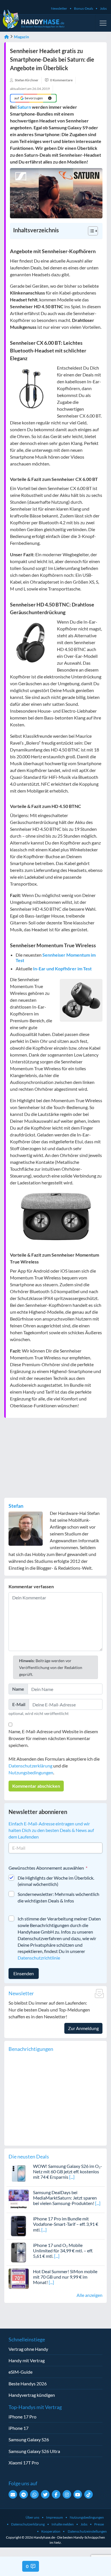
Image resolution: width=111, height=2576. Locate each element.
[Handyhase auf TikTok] (89, 2494)
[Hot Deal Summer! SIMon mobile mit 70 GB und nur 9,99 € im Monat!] (19, 2278)
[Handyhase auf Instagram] (67, 2494)
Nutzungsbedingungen (31, 1772)
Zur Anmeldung (83, 2028)
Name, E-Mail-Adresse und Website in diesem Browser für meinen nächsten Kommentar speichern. (53, 1738)
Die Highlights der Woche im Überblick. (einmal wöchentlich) (56, 1881)
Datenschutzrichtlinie (39, 1958)
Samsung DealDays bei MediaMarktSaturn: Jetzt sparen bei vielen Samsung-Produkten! (65, 2198)
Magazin (21, 37)
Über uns (32, 2517)
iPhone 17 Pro (22, 2417)
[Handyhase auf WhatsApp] (34, 2494)
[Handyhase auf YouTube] (78, 2494)
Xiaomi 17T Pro (24, 2463)
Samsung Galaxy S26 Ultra (34, 2451)
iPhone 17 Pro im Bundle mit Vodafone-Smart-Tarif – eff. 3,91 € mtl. (66, 2224)
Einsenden (24, 1973)
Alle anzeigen (90, 2295)
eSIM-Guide (20, 2372)
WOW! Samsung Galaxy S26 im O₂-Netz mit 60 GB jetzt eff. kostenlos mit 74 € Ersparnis (68, 2171)
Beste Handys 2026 (28, 2383)
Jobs (103, 8)
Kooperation (51, 2531)
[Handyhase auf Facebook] (56, 2494)
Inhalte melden (63, 2524)
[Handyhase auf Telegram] (24, 2494)
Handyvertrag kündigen (32, 2395)
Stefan (16, 1506)
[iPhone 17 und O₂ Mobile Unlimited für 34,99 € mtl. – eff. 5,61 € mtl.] (19, 2252)
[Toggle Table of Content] (90, 231)
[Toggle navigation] (103, 23)
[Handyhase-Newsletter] (13, 2494)
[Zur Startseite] (7, 37)
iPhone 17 (18, 2428)
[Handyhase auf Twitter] (45, 2494)
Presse (99, 2524)
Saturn (24, 107)
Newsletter (59, 8)
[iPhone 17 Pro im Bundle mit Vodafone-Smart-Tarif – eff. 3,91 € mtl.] (19, 2225)
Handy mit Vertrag (27, 2360)
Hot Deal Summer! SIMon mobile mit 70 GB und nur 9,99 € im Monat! (65, 2277)
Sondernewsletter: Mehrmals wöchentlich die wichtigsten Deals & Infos (58, 1897)
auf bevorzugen (29, 98)
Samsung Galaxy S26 (29, 2439)
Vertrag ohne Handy (28, 2349)
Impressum (55, 2517)
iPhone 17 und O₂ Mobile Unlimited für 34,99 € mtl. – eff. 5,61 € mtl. (63, 2251)
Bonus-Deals (84, 8)
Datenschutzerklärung (30, 1766)
